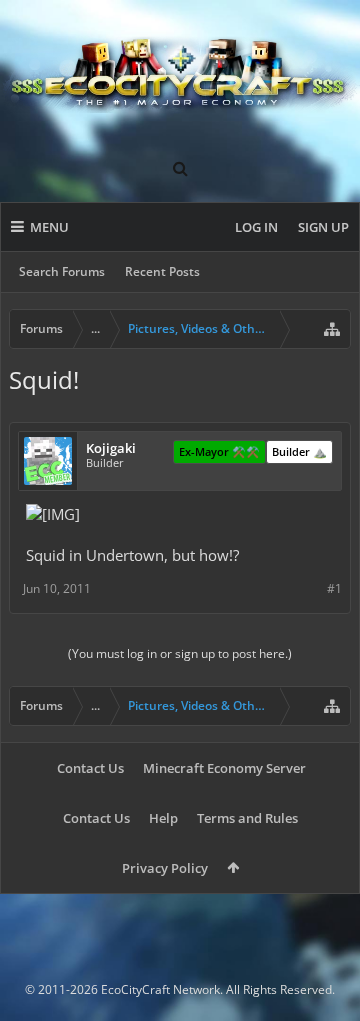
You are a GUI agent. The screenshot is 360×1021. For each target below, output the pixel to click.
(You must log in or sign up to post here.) (180, 653)
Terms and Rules (247, 818)
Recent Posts (162, 271)
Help (163, 818)
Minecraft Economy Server (224, 768)
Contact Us (90, 768)
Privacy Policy (165, 868)
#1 (334, 588)
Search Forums (62, 271)
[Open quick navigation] (332, 329)
